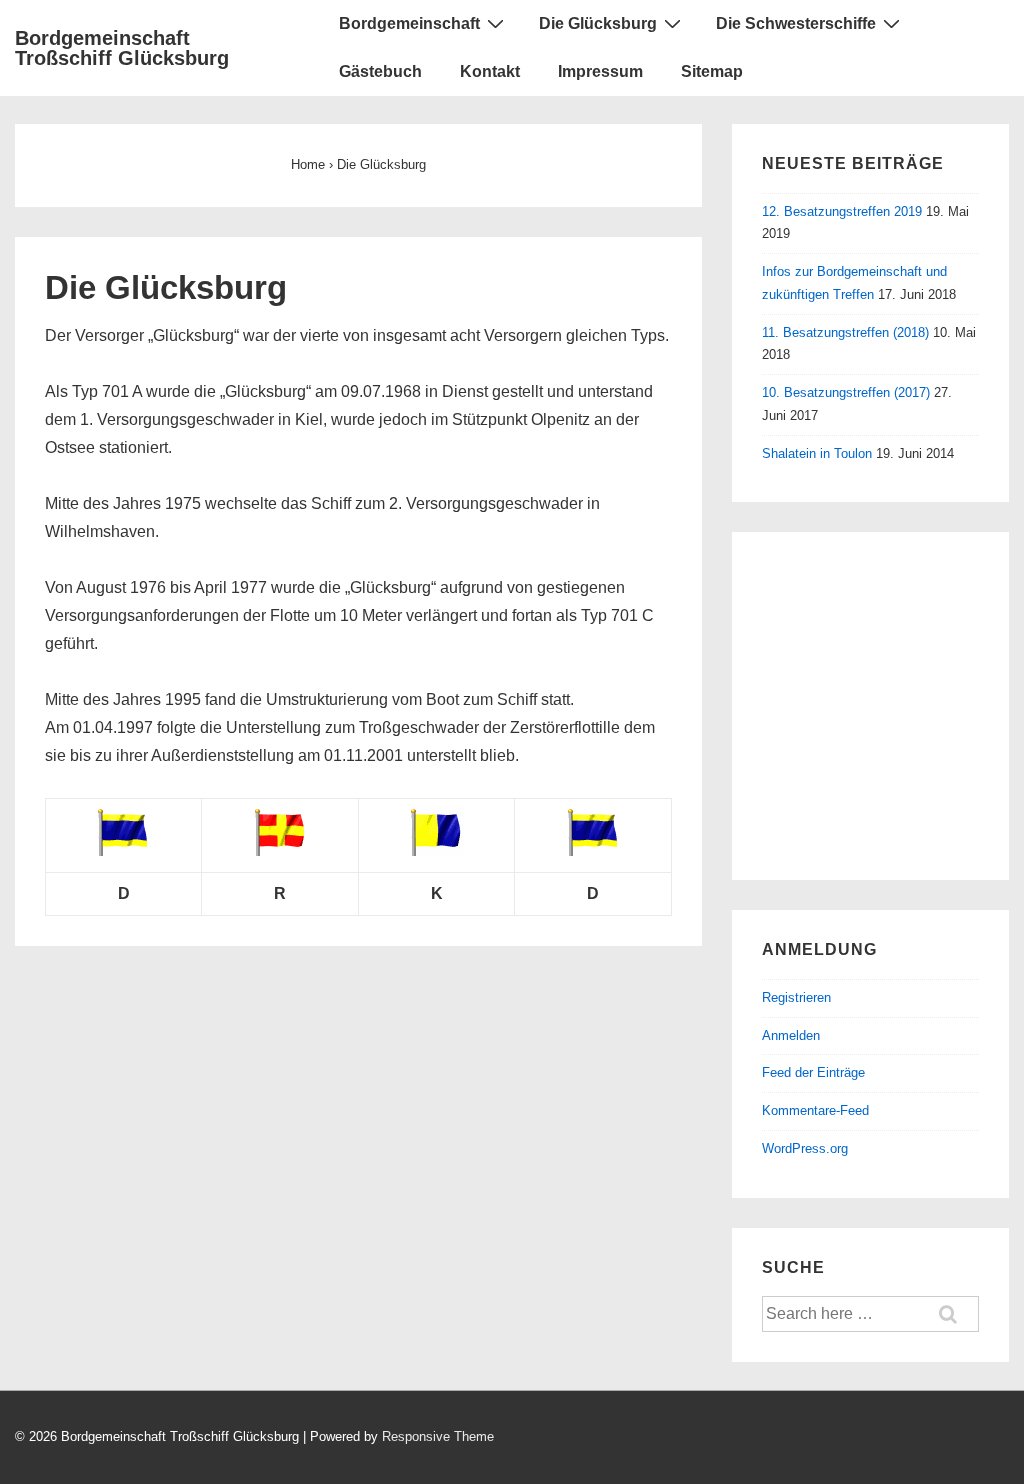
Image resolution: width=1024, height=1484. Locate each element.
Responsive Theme (438, 1436)
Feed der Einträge (813, 1072)
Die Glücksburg (598, 23)
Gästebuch (380, 71)
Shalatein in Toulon (817, 453)
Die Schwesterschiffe (796, 23)
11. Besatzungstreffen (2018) (845, 332)
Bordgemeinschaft (409, 23)
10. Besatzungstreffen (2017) (846, 392)
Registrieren (796, 997)
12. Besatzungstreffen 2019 (842, 211)
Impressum (600, 71)
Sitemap (712, 71)
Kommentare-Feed (815, 1110)
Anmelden (791, 1035)
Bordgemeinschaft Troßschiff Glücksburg (122, 48)
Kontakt (490, 71)
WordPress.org (805, 1148)
